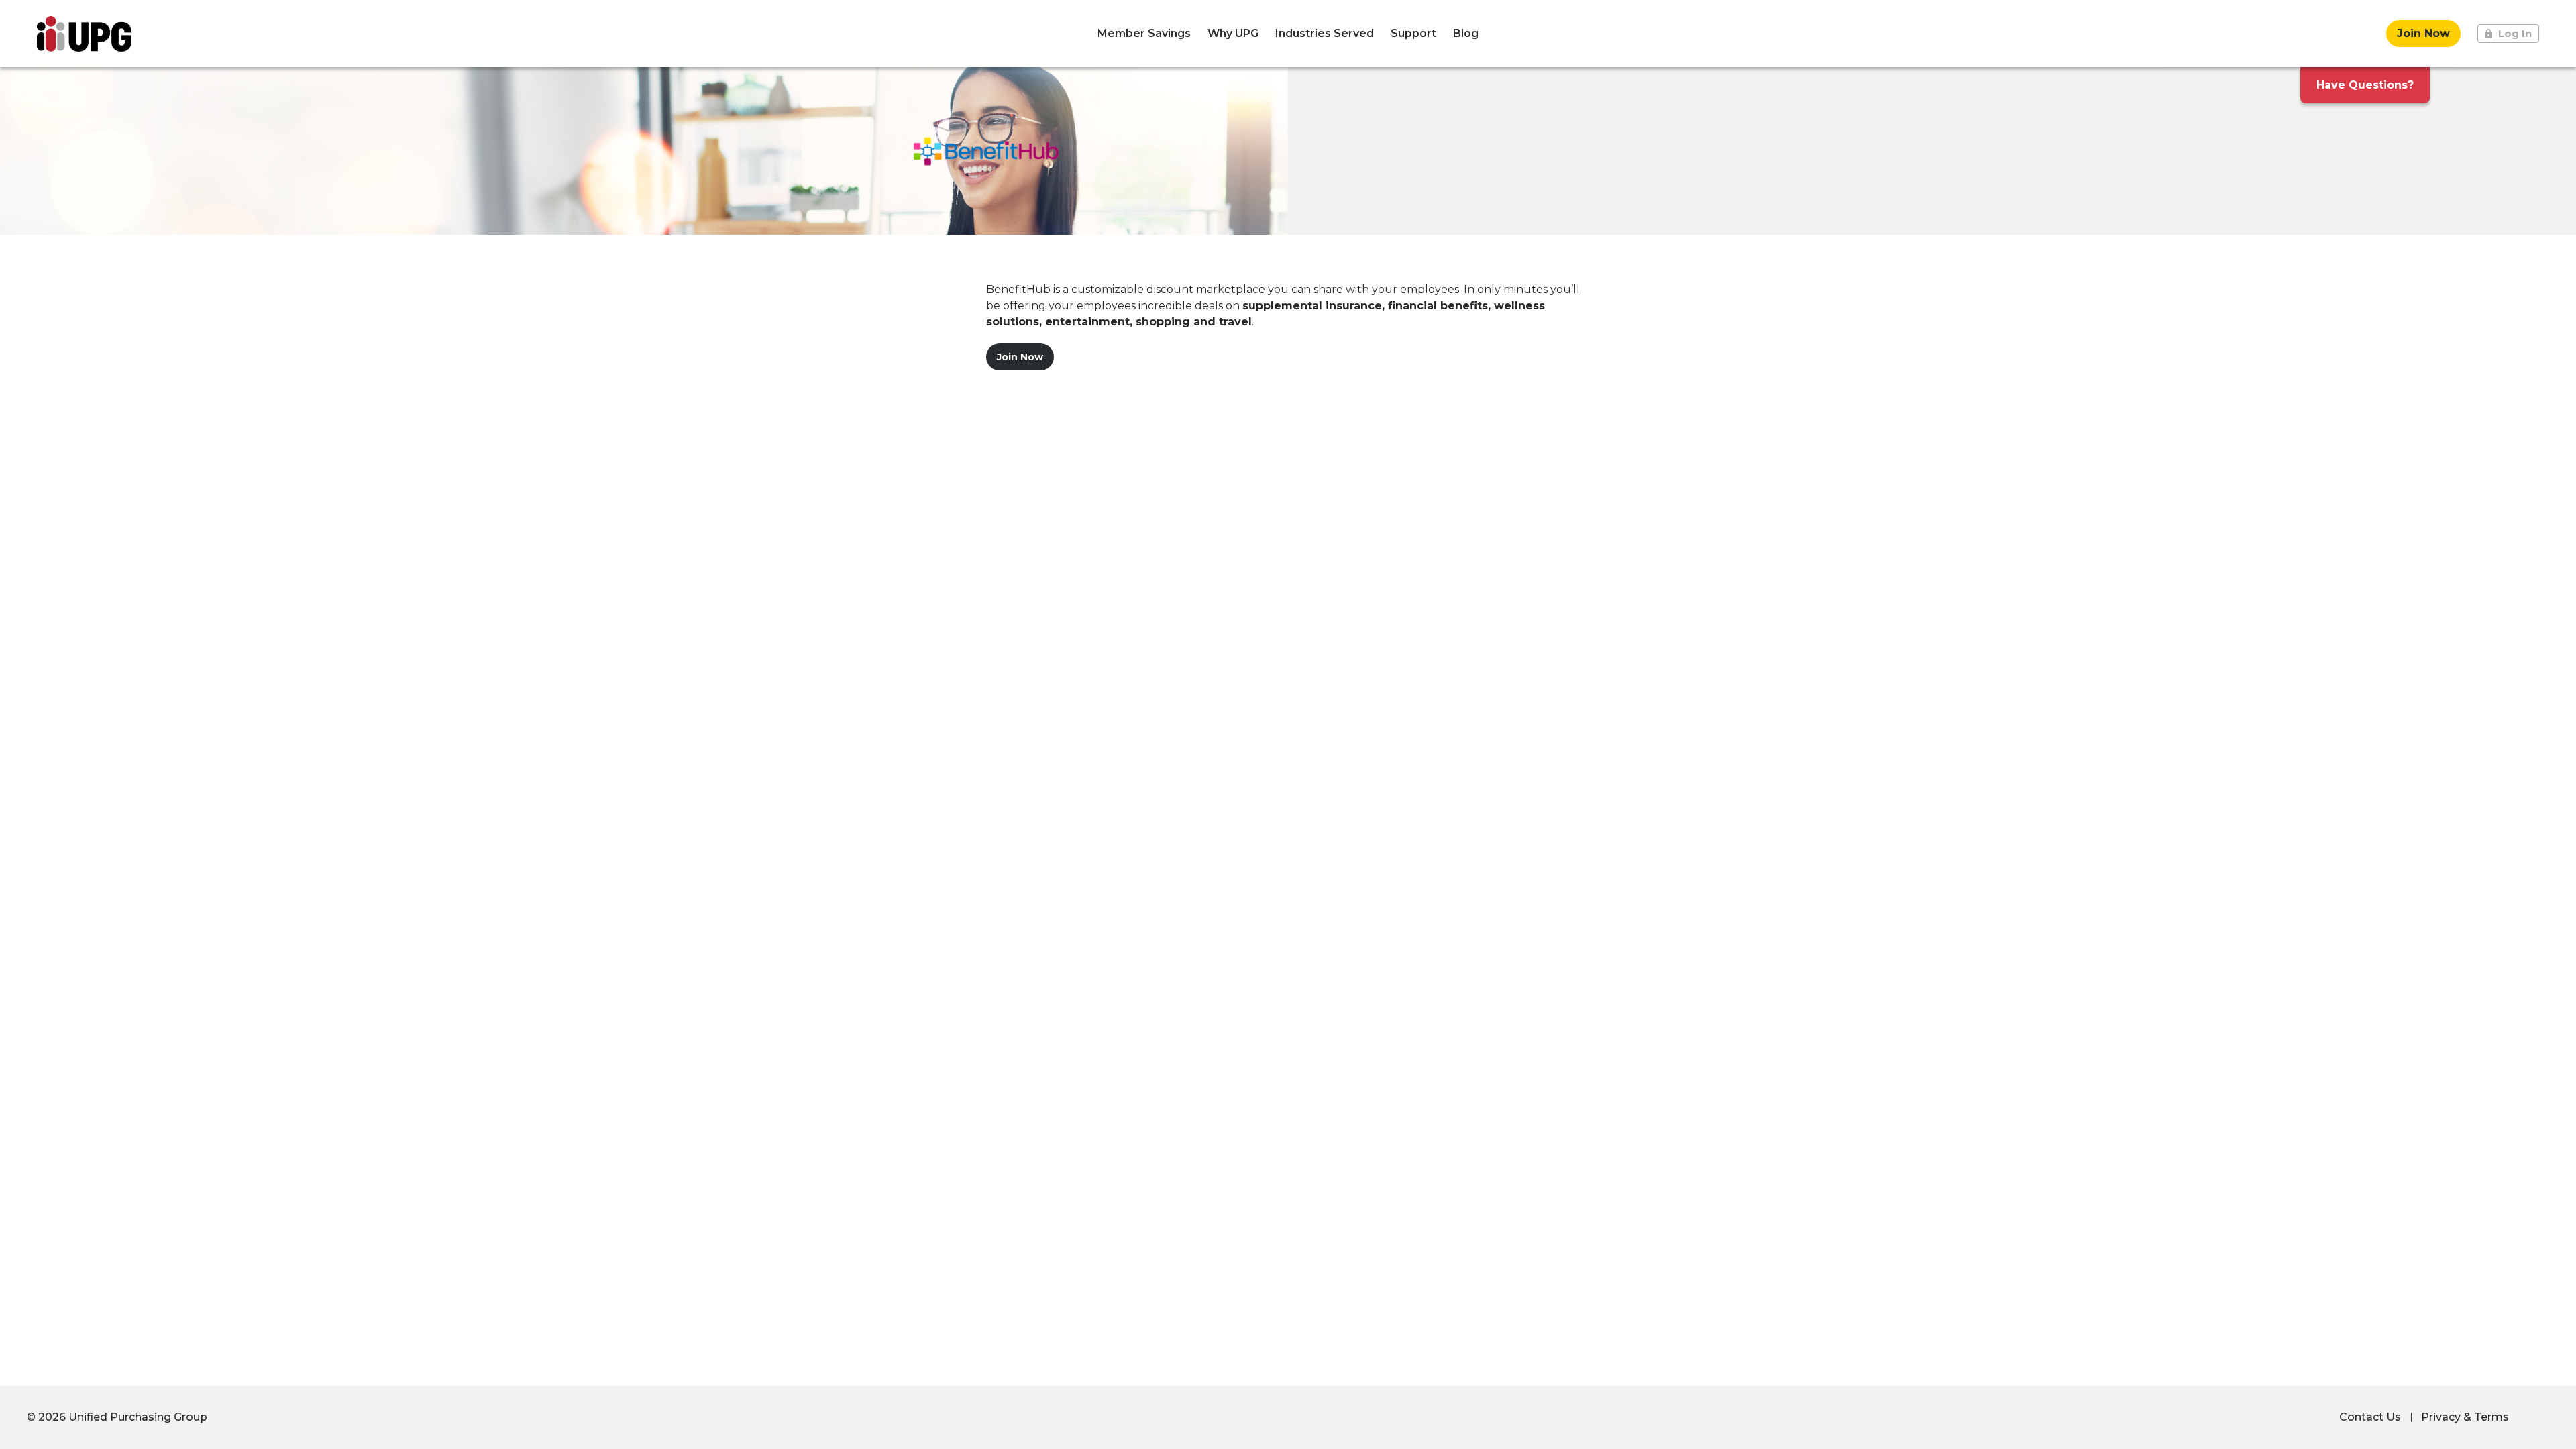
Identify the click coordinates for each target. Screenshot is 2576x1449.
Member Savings (1144, 33)
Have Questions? (2365, 85)
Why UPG (1233, 33)
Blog (1466, 33)
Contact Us (2370, 1417)
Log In (2515, 33)
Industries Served (1325, 33)
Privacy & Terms (2465, 1417)
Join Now (2423, 33)
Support (1413, 33)
